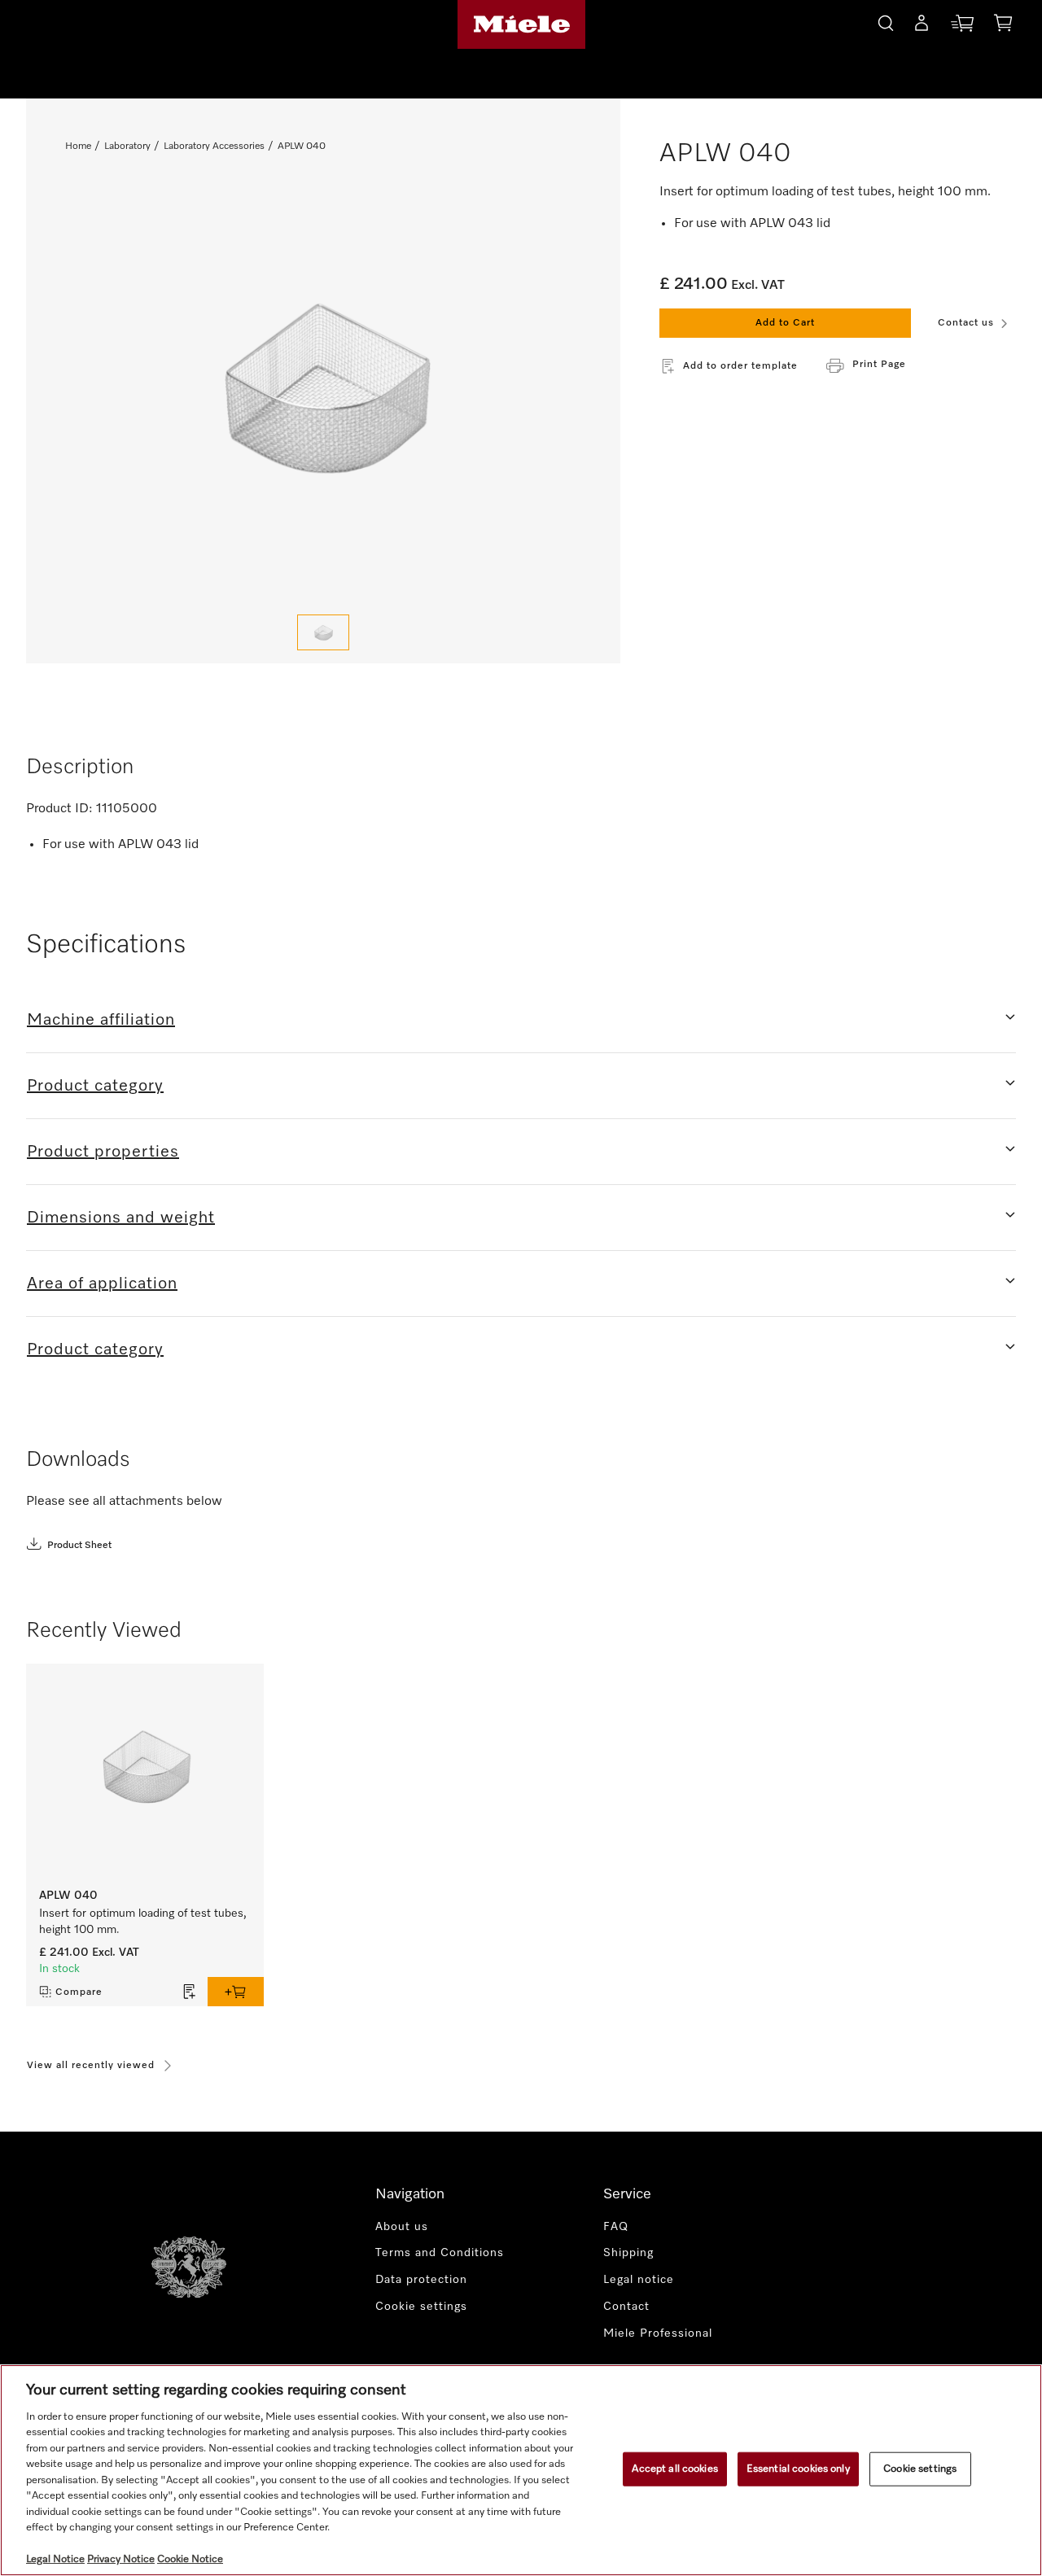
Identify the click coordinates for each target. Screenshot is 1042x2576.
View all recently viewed (91, 2066)
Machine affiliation (101, 1020)
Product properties (103, 1152)
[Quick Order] (962, 26)
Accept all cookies (674, 2469)
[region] (521, 2470)
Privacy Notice (121, 2559)
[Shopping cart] (1003, 26)
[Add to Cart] (236, 1992)
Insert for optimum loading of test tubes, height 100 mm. (143, 1922)
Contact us (966, 323)
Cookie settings (920, 2469)
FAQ (616, 2227)
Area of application (102, 1284)
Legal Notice (55, 2559)
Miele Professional (658, 2333)
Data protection (421, 2280)
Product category (95, 1086)
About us (402, 2227)
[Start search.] (886, 21)
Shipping (628, 2253)
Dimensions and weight (121, 1218)
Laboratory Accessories (214, 147)
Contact (626, 2307)
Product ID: (59, 809)
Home (78, 147)
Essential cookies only (798, 2469)
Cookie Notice (190, 2559)
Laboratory (127, 147)
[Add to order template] (190, 1992)
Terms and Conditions (440, 2253)
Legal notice (639, 2280)
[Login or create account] (922, 26)
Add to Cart (785, 323)
